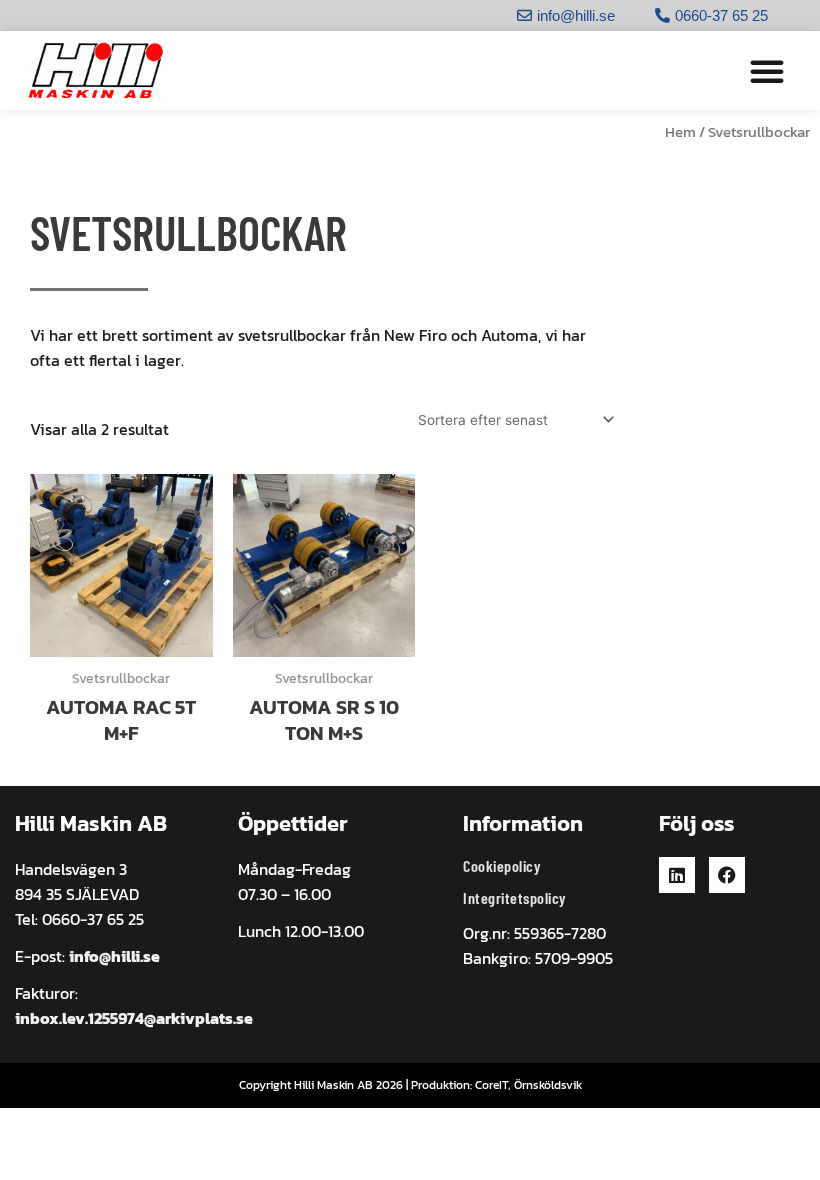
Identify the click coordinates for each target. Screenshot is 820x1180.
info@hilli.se (114, 956)
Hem (680, 132)
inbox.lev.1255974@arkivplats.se (134, 1018)
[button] (767, 71)
